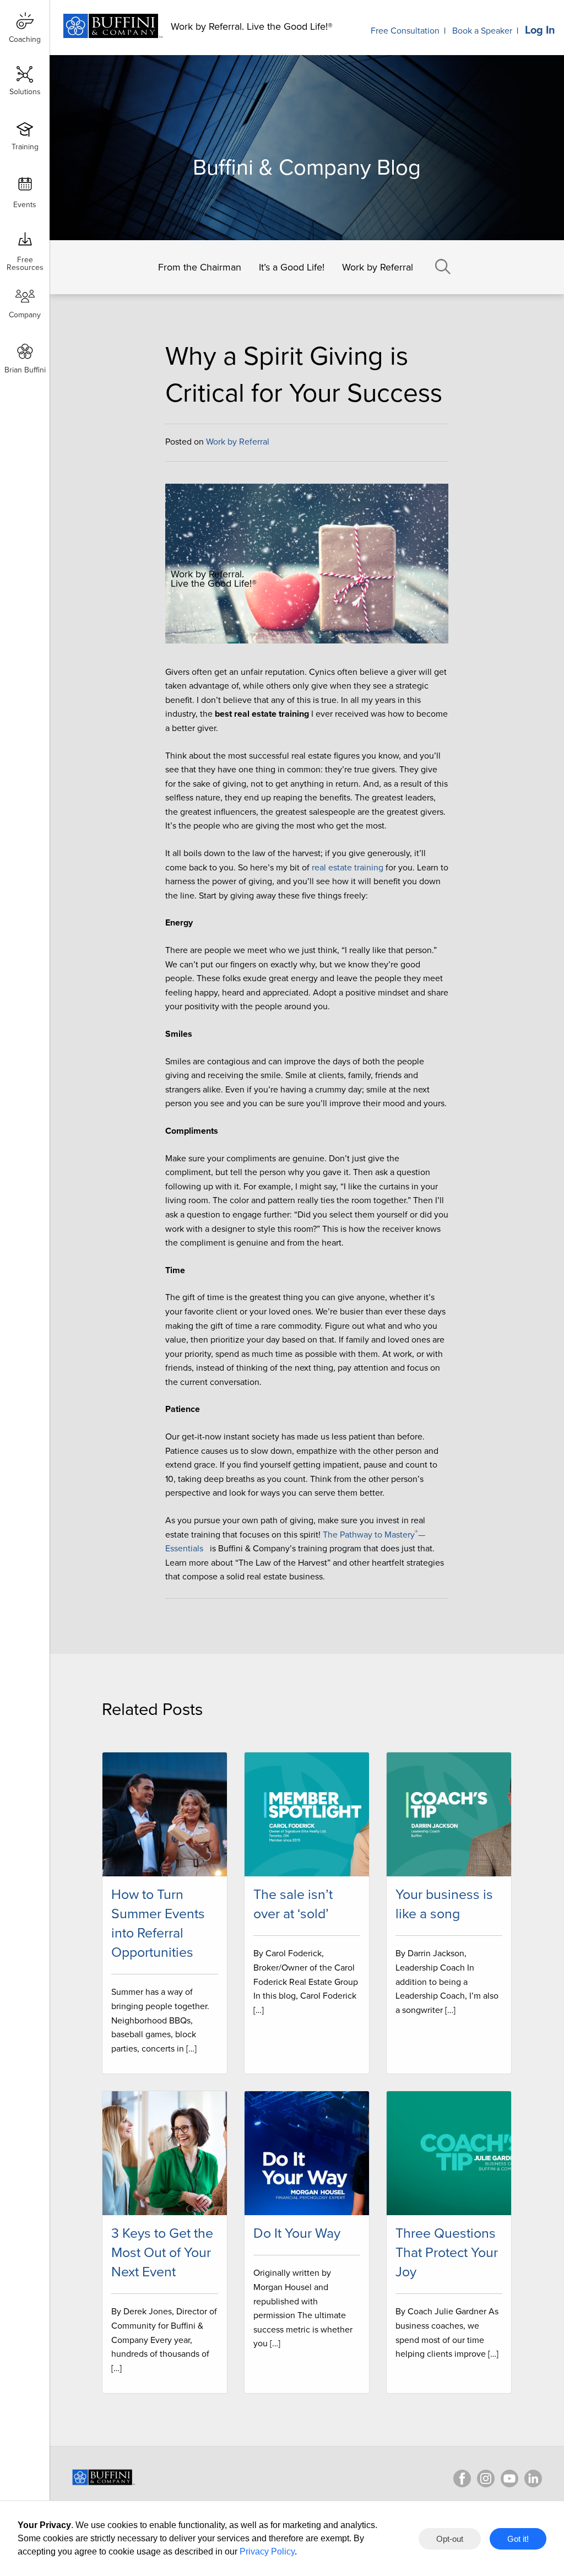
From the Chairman (200, 267)
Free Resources (25, 260)
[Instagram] (486, 2478)
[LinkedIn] (533, 2478)
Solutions (25, 92)
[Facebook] (462, 2478)
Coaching (25, 39)
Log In (540, 30)
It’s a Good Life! (292, 267)
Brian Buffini (25, 370)
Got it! (518, 2539)
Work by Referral (378, 267)
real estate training (348, 868)
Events (25, 205)
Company (25, 315)
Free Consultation (405, 31)
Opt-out (450, 2539)
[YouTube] (509, 2478)
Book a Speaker (482, 31)
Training (25, 147)
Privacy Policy (267, 2551)
